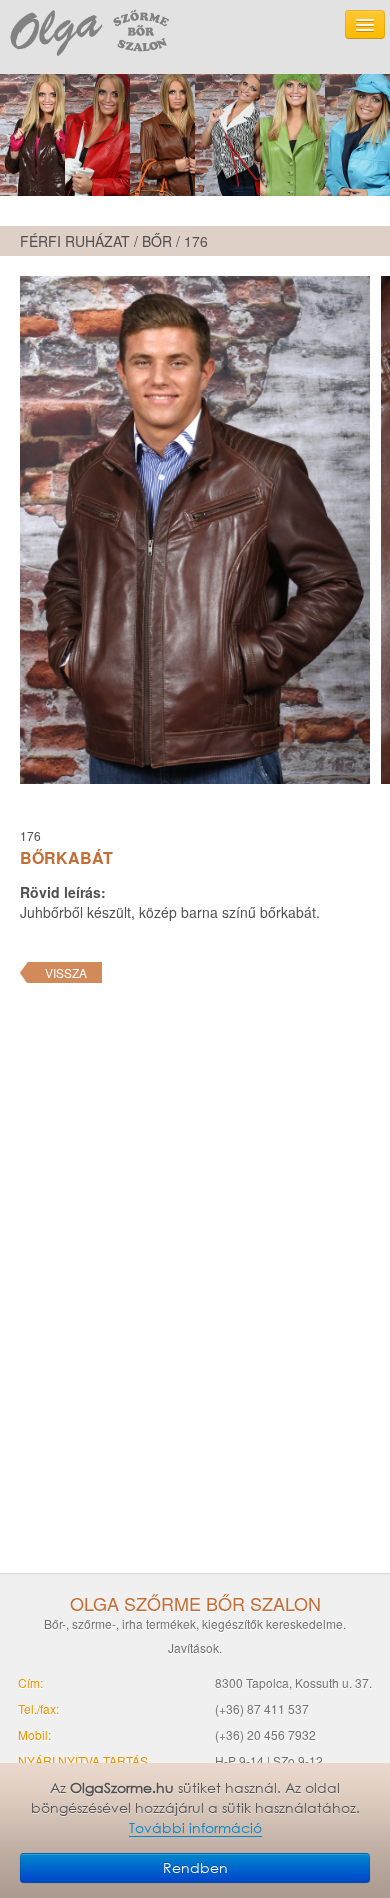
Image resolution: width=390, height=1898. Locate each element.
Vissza (66, 972)
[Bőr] (195, 135)
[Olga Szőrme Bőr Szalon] (90, 32)
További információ (195, 1828)
